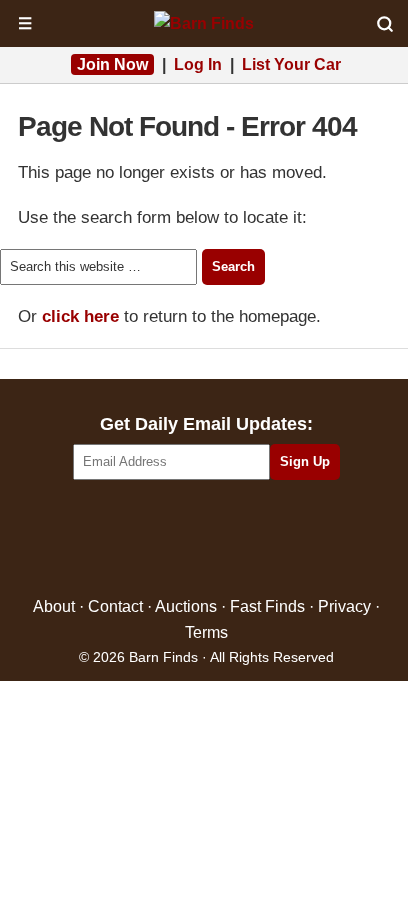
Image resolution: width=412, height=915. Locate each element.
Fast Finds (267, 606)
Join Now (112, 64)
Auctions (186, 606)
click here (80, 316)
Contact (115, 606)
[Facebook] (120, 539)
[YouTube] (292, 539)
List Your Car (291, 64)
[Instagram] (249, 539)
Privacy (344, 606)
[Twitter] (163, 539)
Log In (198, 64)
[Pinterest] (206, 539)
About (54, 606)
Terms (206, 632)
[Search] (385, 24)
